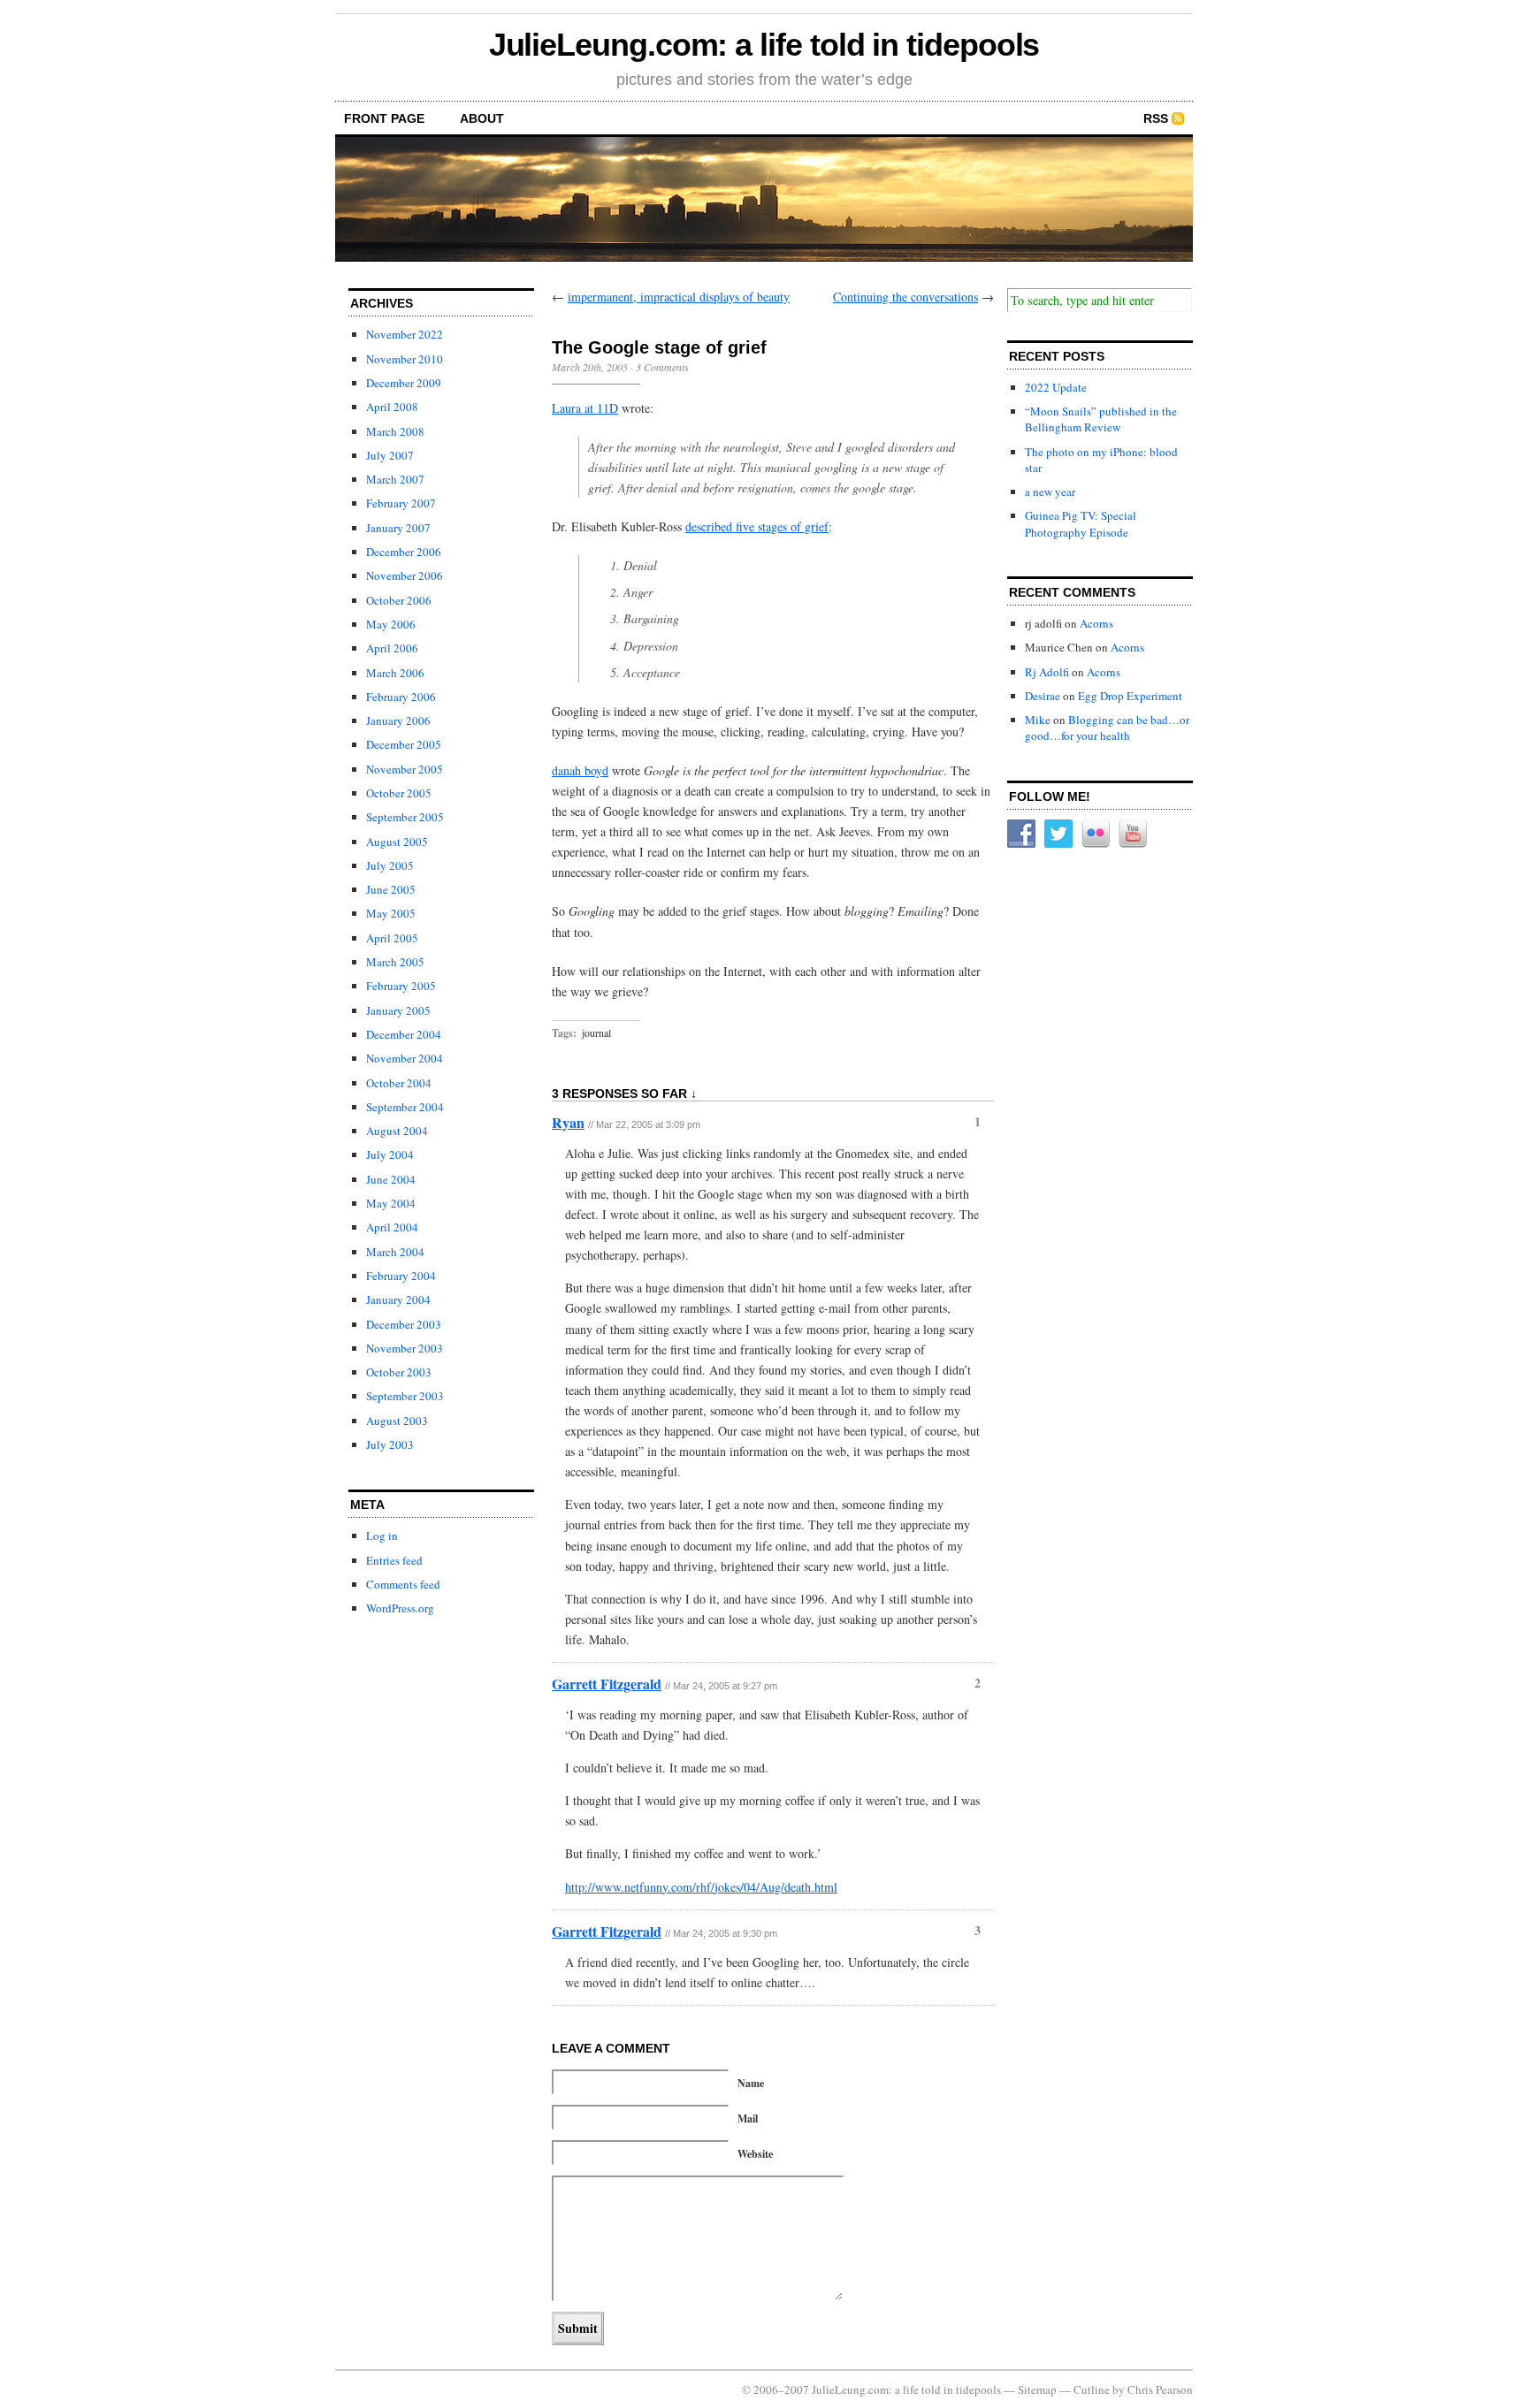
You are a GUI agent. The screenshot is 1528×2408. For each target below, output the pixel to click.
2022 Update (1056, 387)
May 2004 (391, 1203)
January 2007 (398, 528)
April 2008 (392, 407)
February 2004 (401, 1276)
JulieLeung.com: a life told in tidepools (764, 45)
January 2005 (398, 1010)
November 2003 (405, 1348)
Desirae (1043, 696)
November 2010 (405, 359)
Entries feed (394, 1560)
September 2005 (405, 817)
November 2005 (405, 769)
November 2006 (405, 575)
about (482, 118)
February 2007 (401, 503)
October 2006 (399, 600)
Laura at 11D (585, 408)
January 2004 (398, 1299)
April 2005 (392, 938)
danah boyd (580, 770)
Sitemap (1037, 2389)
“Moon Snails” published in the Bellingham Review (1101, 419)
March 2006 (395, 673)
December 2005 (404, 744)
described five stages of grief (757, 526)
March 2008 (395, 431)
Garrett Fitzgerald (607, 1684)
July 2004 (390, 1154)
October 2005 (399, 793)
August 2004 (397, 1131)
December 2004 (404, 1034)
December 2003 (404, 1324)
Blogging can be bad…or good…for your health (1107, 728)
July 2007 (390, 455)
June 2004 (391, 1179)
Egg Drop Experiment (1130, 696)
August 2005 (397, 842)
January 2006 (398, 720)
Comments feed (403, 1584)
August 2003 (397, 1421)
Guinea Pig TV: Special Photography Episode (1081, 523)
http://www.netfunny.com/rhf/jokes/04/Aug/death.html (701, 1887)
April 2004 (392, 1227)
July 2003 (390, 1444)
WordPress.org (400, 1608)
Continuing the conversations (905, 297)
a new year (1050, 492)
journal (596, 1033)
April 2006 (392, 648)
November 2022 (405, 334)
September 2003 (405, 1396)
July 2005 (390, 865)
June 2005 (391, 889)
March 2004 (395, 1252)
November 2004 (405, 1058)
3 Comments (662, 367)
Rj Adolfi (1047, 672)
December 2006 (404, 552)
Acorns (1096, 623)
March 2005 (395, 962)
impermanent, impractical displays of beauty (679, 297)
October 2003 (399, 1372)
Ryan (568, 1122)
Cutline (1092, 2389)
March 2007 (395, 479)
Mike (1038, 720)
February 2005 (401, 986)
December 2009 (404, 383)
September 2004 (405, 1107)
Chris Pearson (1160, 2389)
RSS (1156, 118)
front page (384, 118)
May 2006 (391, 624)
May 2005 (391, 913)
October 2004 (399, 1083)
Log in (382, 1535)
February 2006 (401, 697)
